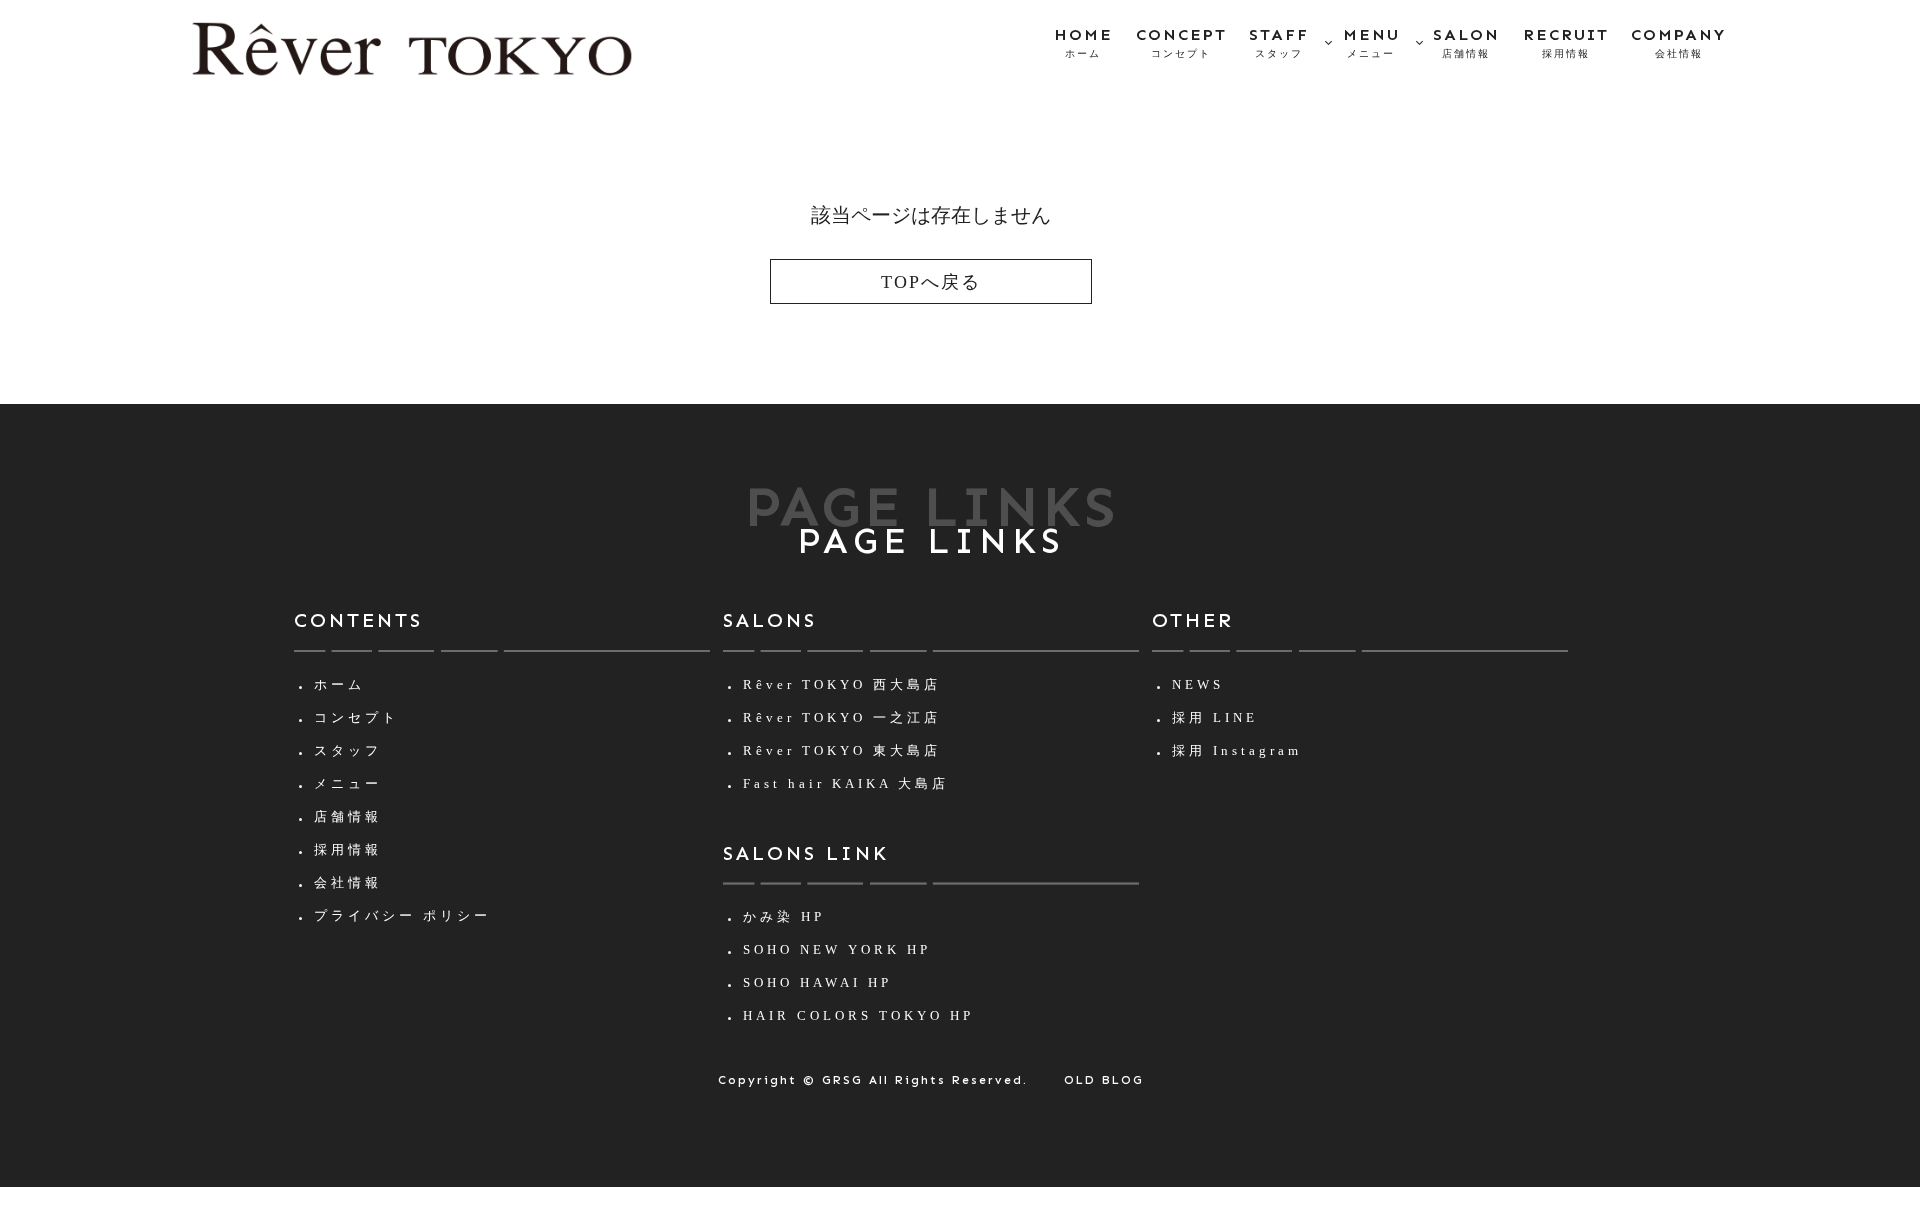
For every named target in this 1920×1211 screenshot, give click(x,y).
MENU (1371, 42)
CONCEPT (1181, 42)
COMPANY (1678, 42)
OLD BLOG (1104, 1080)
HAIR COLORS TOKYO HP (858, 1015)
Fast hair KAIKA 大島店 (846, 783)
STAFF (1279, 42)
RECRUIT (1566, 42)
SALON (1466, 42)
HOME (1083, 42)
